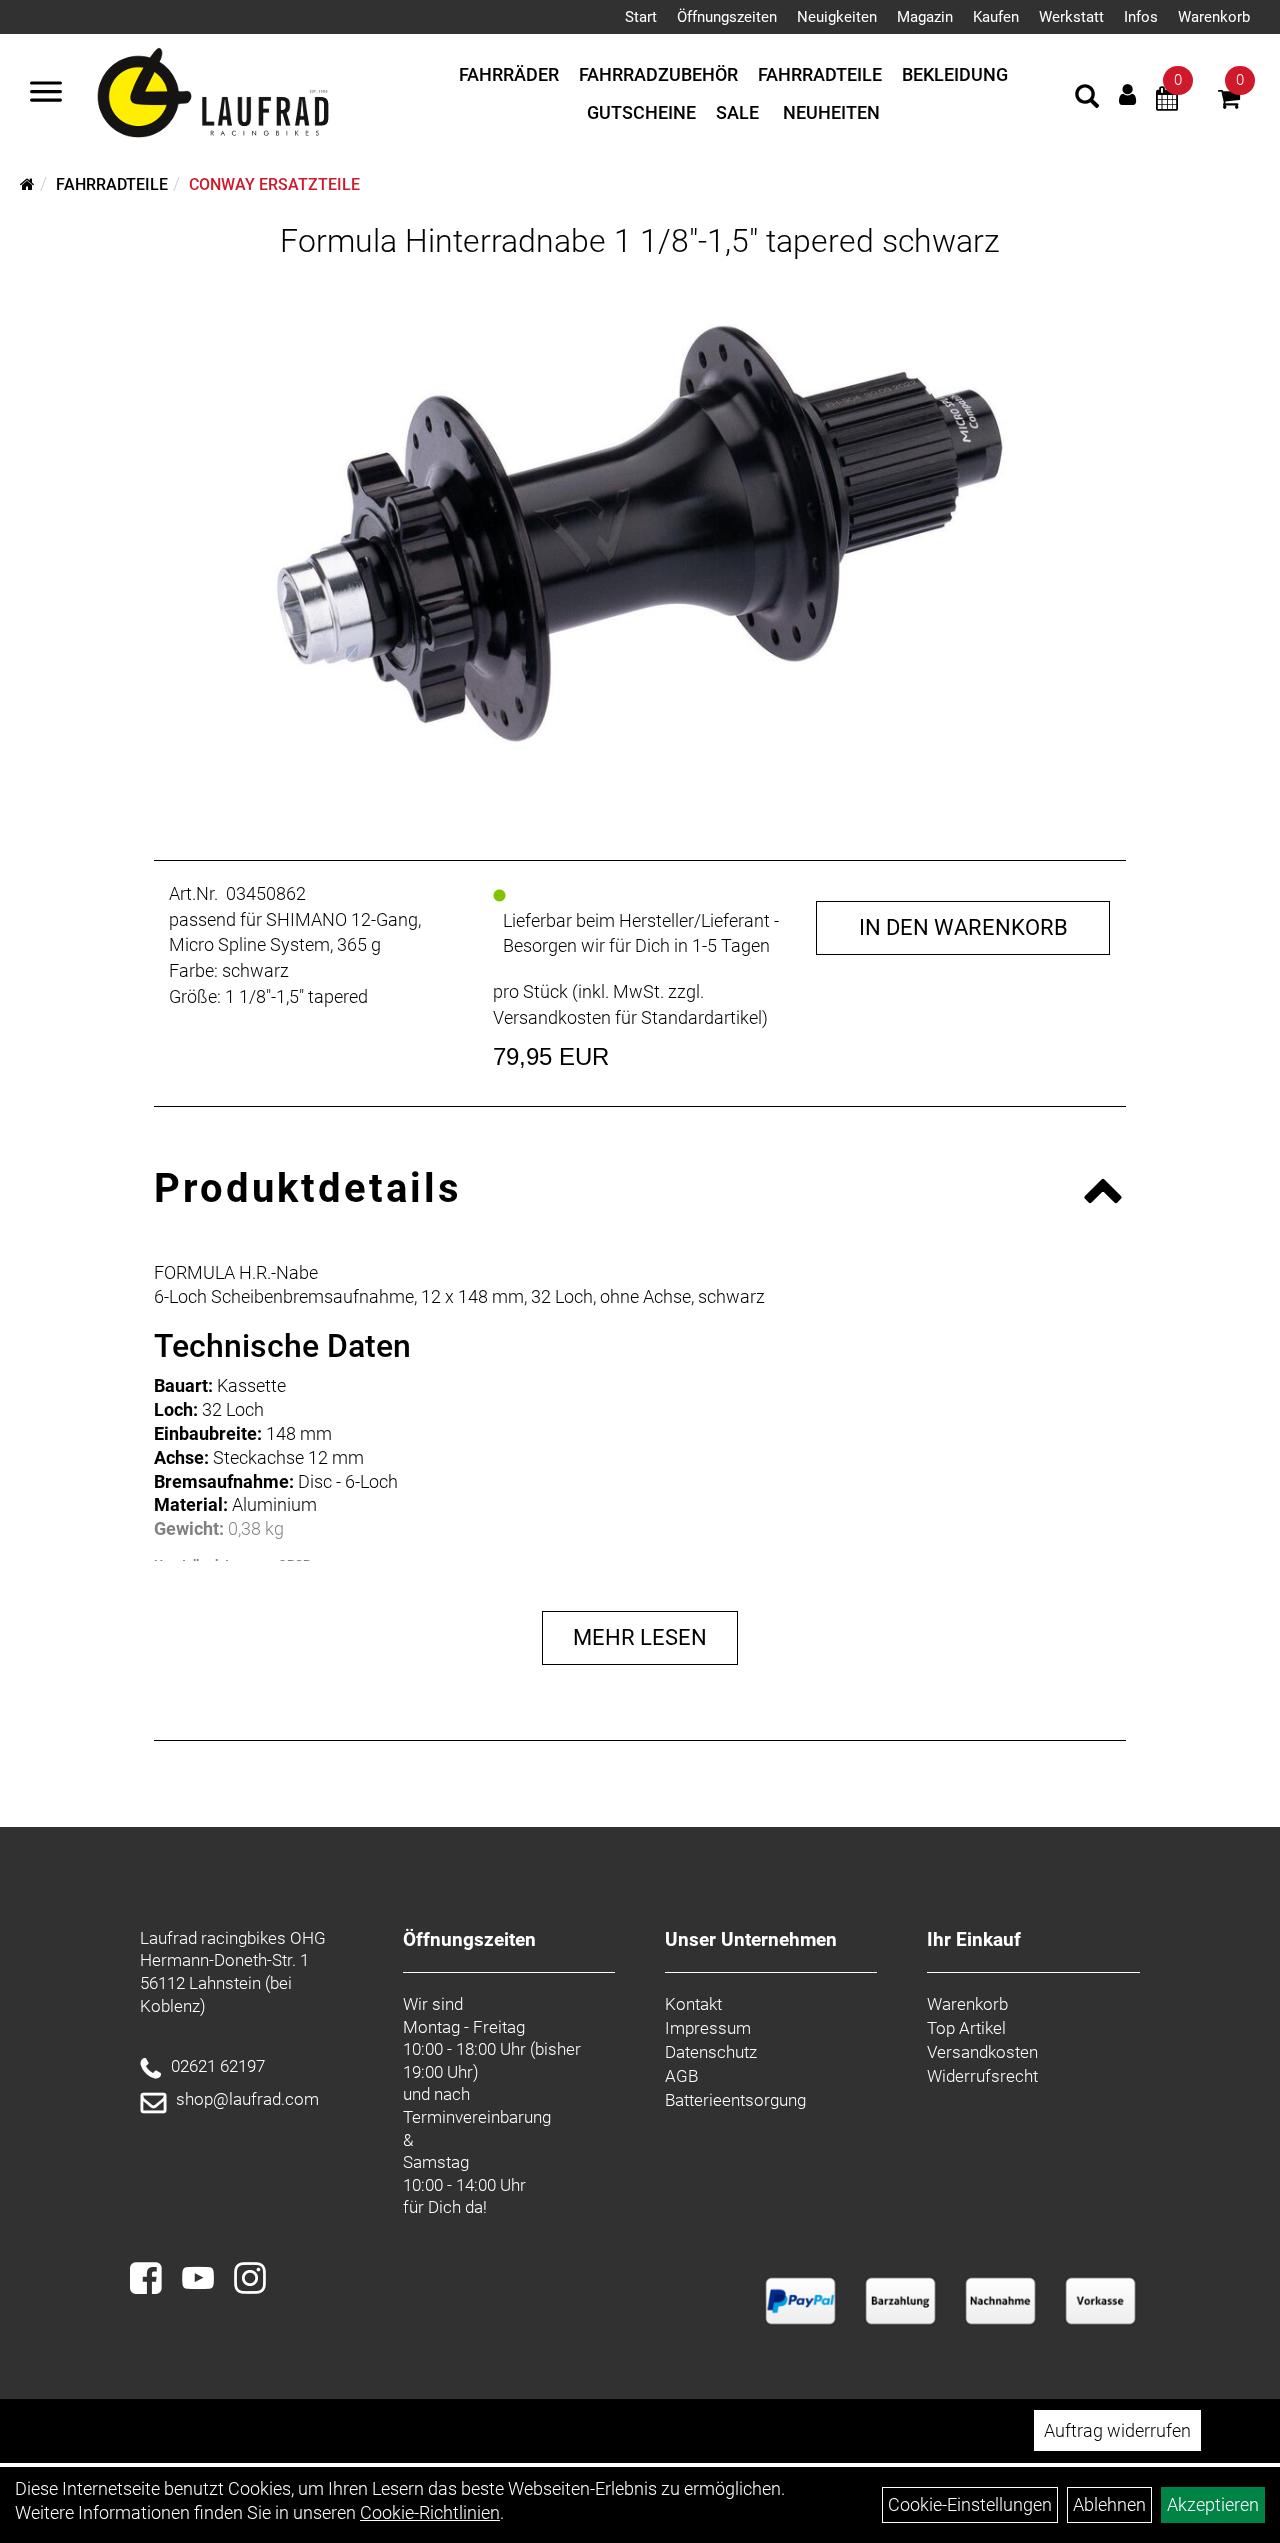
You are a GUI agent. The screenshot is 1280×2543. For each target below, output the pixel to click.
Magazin (925, 17)
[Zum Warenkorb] (1229, 101)
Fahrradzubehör (658, 74)
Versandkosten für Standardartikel (627, 1017)
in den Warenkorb (963, 927)
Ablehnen (1109, 2504)
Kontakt (693, 2004)
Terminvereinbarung (477, 2117)
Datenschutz (711, 2052)
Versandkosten (982, 2052)
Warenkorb (1214, 17)
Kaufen (996, 17)
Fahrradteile (820, 74)
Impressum (708, 2028)
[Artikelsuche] (1087, 99)
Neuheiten (831, 112)
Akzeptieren (1213, 2504)
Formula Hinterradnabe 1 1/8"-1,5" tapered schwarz (640, 241)
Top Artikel (966, 2028)
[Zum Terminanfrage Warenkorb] (1167, 101)
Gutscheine (641, 112)
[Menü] (46, 94)
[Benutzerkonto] (1127, 94)
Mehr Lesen (640, 1637)
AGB (681, 2076)
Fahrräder (509, 74)
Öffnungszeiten (727, 17)
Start (641, 17)
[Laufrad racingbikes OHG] (242, 94)
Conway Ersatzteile (274, 184)
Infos (1141, 17)
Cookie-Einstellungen (970, 2504)
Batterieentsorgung (735, 2100)
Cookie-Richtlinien (430, 2512)
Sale (737, 112)
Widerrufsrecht (982, 2076)
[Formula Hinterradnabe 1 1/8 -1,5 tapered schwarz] (640, 534)
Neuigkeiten (837, 17)
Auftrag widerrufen (1117, 2430)
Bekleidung (955, 74)
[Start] (27, 184)
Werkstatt (1071, 17)
